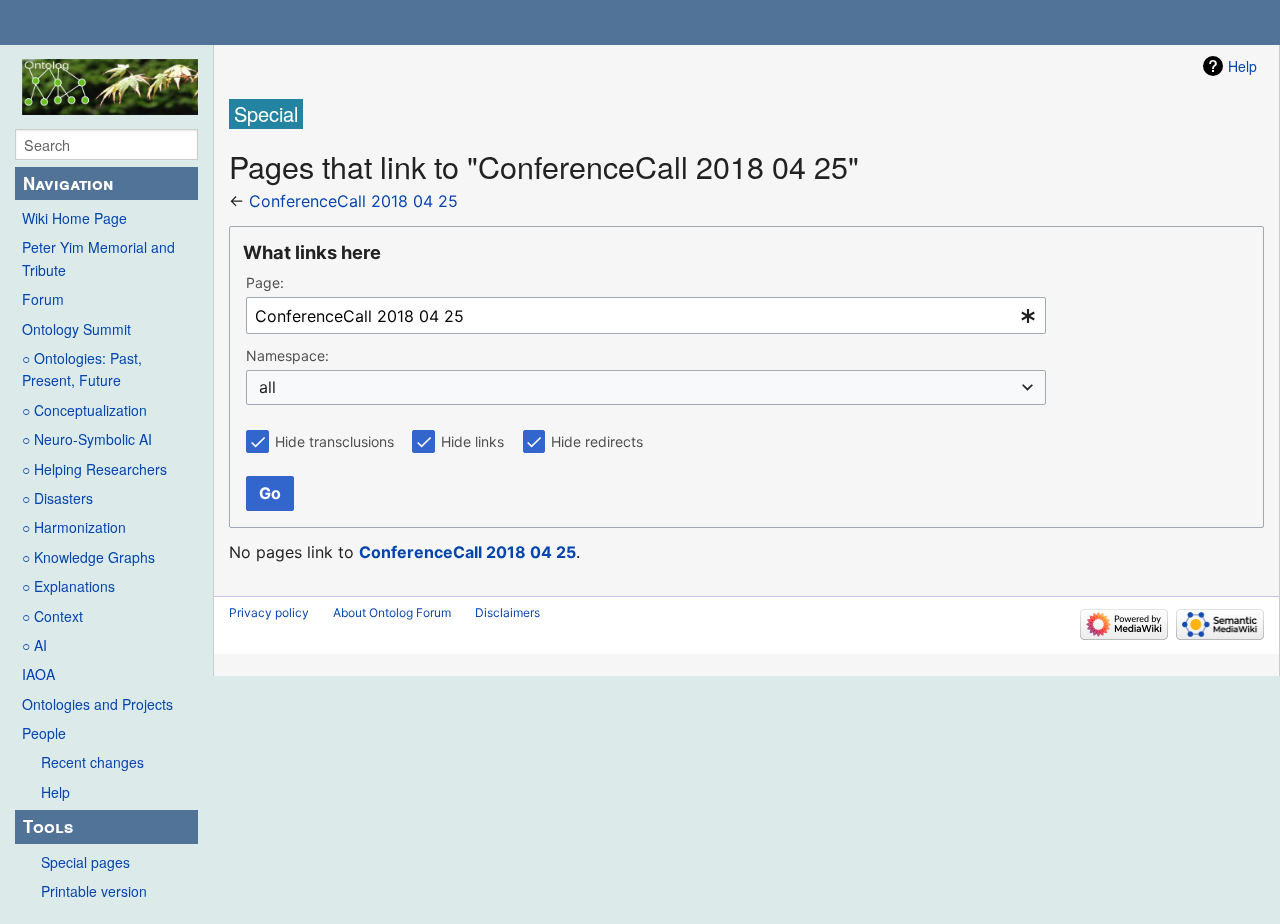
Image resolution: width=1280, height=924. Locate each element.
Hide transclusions (334, 441)
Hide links (472, 441)
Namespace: (287, 355)
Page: (265, 282)
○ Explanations (68, 586)
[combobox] (646, 315)
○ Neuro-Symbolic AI (87, 439)
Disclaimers (507, 612)
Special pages (85, 862)
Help (55, 792)
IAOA (38, 674)
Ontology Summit (76, 329)
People (44, 733)
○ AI (34, 645)
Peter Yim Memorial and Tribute (98, 258)
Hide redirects (597, 441)
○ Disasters (57, 498)
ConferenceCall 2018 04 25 (353, 201)
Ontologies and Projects (97, 704)
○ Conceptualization (84, 410)
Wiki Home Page (74, 218)
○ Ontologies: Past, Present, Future (82, 369)
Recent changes (92, 762)
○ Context (52, 616)
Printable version (94, 891)
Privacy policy (269, 612)
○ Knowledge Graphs (88, 557)
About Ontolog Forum (392, 612)
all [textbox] (267, 387)
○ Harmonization (74, 527)
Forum (43, 299)
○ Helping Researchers (94, 469)
